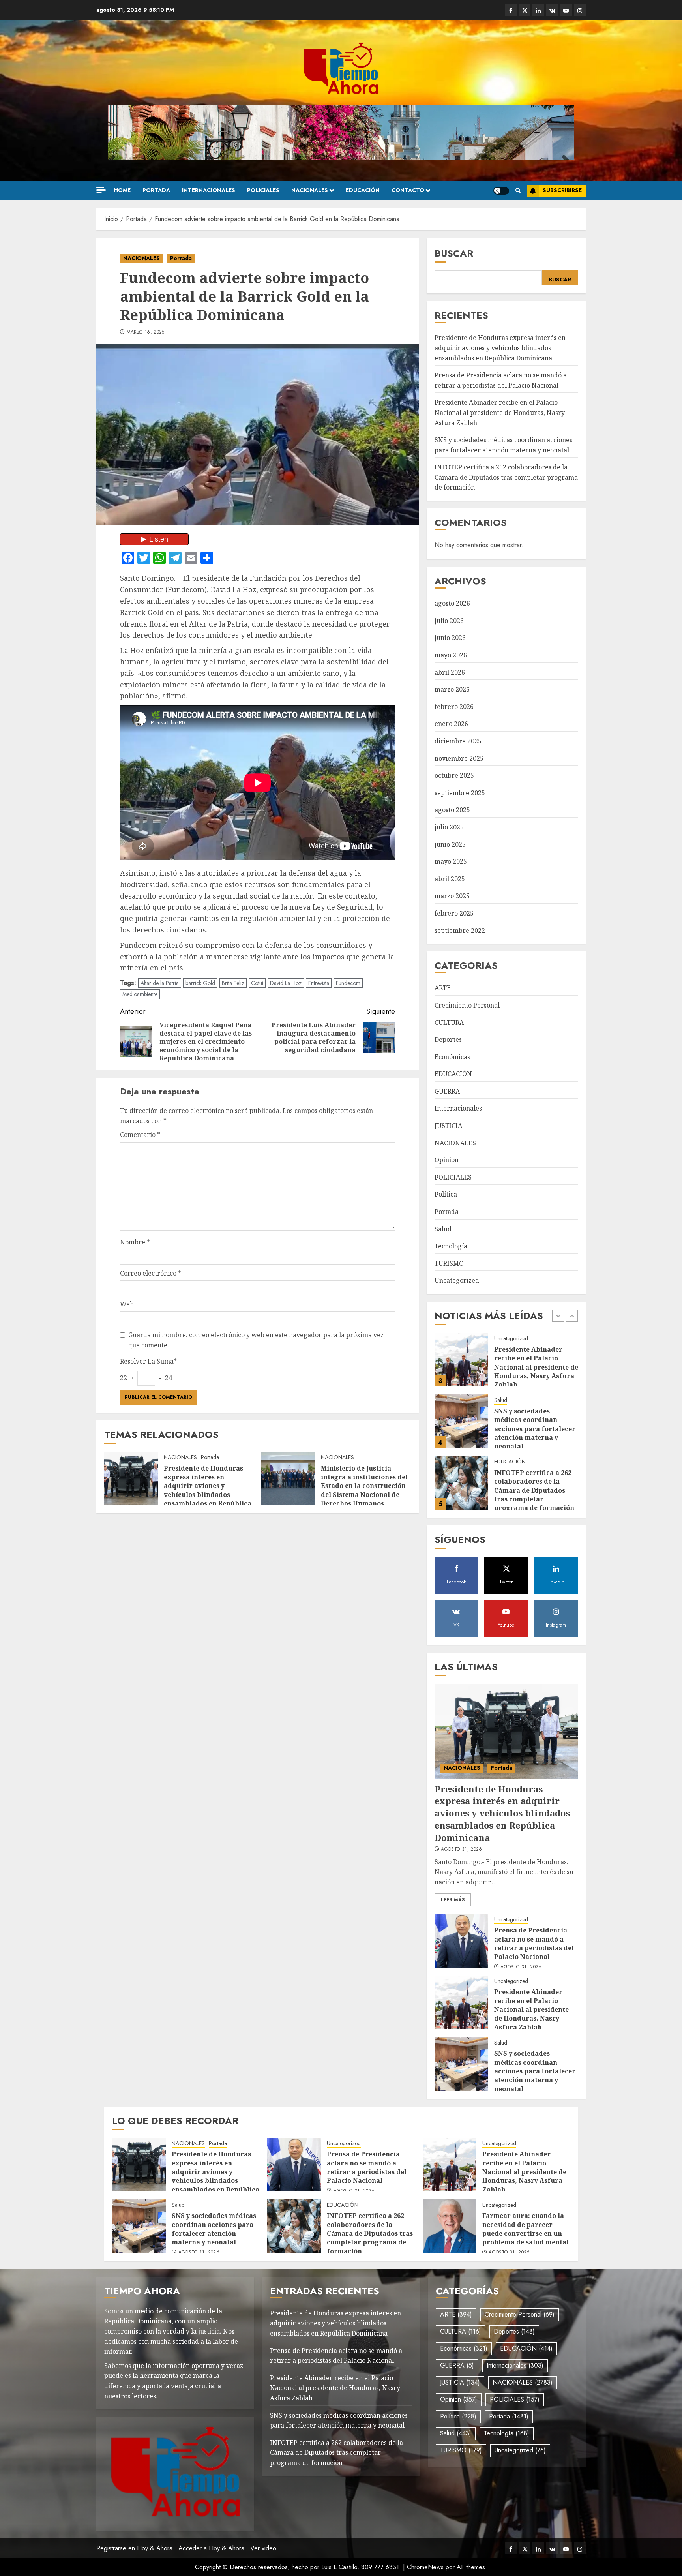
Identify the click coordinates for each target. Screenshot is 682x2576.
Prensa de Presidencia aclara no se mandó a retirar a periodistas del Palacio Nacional (534, 1943)
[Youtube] (566, 10)
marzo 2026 (452, 689)
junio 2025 (450, 844)
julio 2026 (449, 621)
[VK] (552, 10)
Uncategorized (457, 1280)
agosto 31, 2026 (461, 1850)
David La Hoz (286, 983)
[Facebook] (511, 10)
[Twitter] (525, 10)
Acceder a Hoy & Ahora (211, 2548)
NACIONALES (310, 190)
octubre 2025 (454, 775)
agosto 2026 (452, 603)
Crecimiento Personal (467, 1005)
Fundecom (348, 983)
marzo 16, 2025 (146, 332)
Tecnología (451, 1246)
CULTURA (449, 1023)
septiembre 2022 (460, 931)
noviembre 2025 (459, 758)
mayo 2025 (451, 861)
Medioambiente (140, 994)
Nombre (135, 1242)
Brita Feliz (233, 983)
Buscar (454, 253)
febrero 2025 (454, 913)
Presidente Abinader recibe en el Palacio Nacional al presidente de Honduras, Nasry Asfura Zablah (500, 412)
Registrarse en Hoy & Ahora (134, 2548)
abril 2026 (450, 672)
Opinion (447, 1160)
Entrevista (319, 983)
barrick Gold (200, 983)
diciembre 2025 (458, 741)
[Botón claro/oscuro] (501, 191)
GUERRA (447, 1091)
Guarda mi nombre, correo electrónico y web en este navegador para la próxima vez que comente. (256, 1340)
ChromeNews (425, 2567)
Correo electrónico (151, 1273)
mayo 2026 (451, 655)
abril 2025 (450, 879)
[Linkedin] (538, 10)
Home (122, 190)
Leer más (453, 1900)
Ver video (263, 2548)
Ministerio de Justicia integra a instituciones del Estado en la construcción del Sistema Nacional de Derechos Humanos (364, 1486)
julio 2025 (449, 827)
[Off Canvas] (101, 190)
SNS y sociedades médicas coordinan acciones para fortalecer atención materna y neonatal (535, 1367)
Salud (443, 1229)
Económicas (452, 1057)
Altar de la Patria (160, 983)
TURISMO (449, 1263)
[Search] (518, 191)
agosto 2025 (452, 810)
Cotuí (257, 983)
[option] (506, 1364)
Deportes (448, 1039)
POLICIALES (263, 190)
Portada (156, 190)
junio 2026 (450, 638)
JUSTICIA (448, 1126)
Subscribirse (562, 190)
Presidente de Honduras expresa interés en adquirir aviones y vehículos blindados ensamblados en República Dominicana (208, 1490)
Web (127, 1304)
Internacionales (209, 190)
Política (446, 1194)
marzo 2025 (452, 896)
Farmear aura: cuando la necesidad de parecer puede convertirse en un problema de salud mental (526, 2229)
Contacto (408, 190)
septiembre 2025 (460, 793)
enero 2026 (451, 724)
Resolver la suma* (148, 1361)
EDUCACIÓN (363, 190)
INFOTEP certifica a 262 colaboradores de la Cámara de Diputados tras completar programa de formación (506, 477)
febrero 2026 (454, 707)
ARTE (443, 988)
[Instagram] (580, 10)
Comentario (140, 1135)
